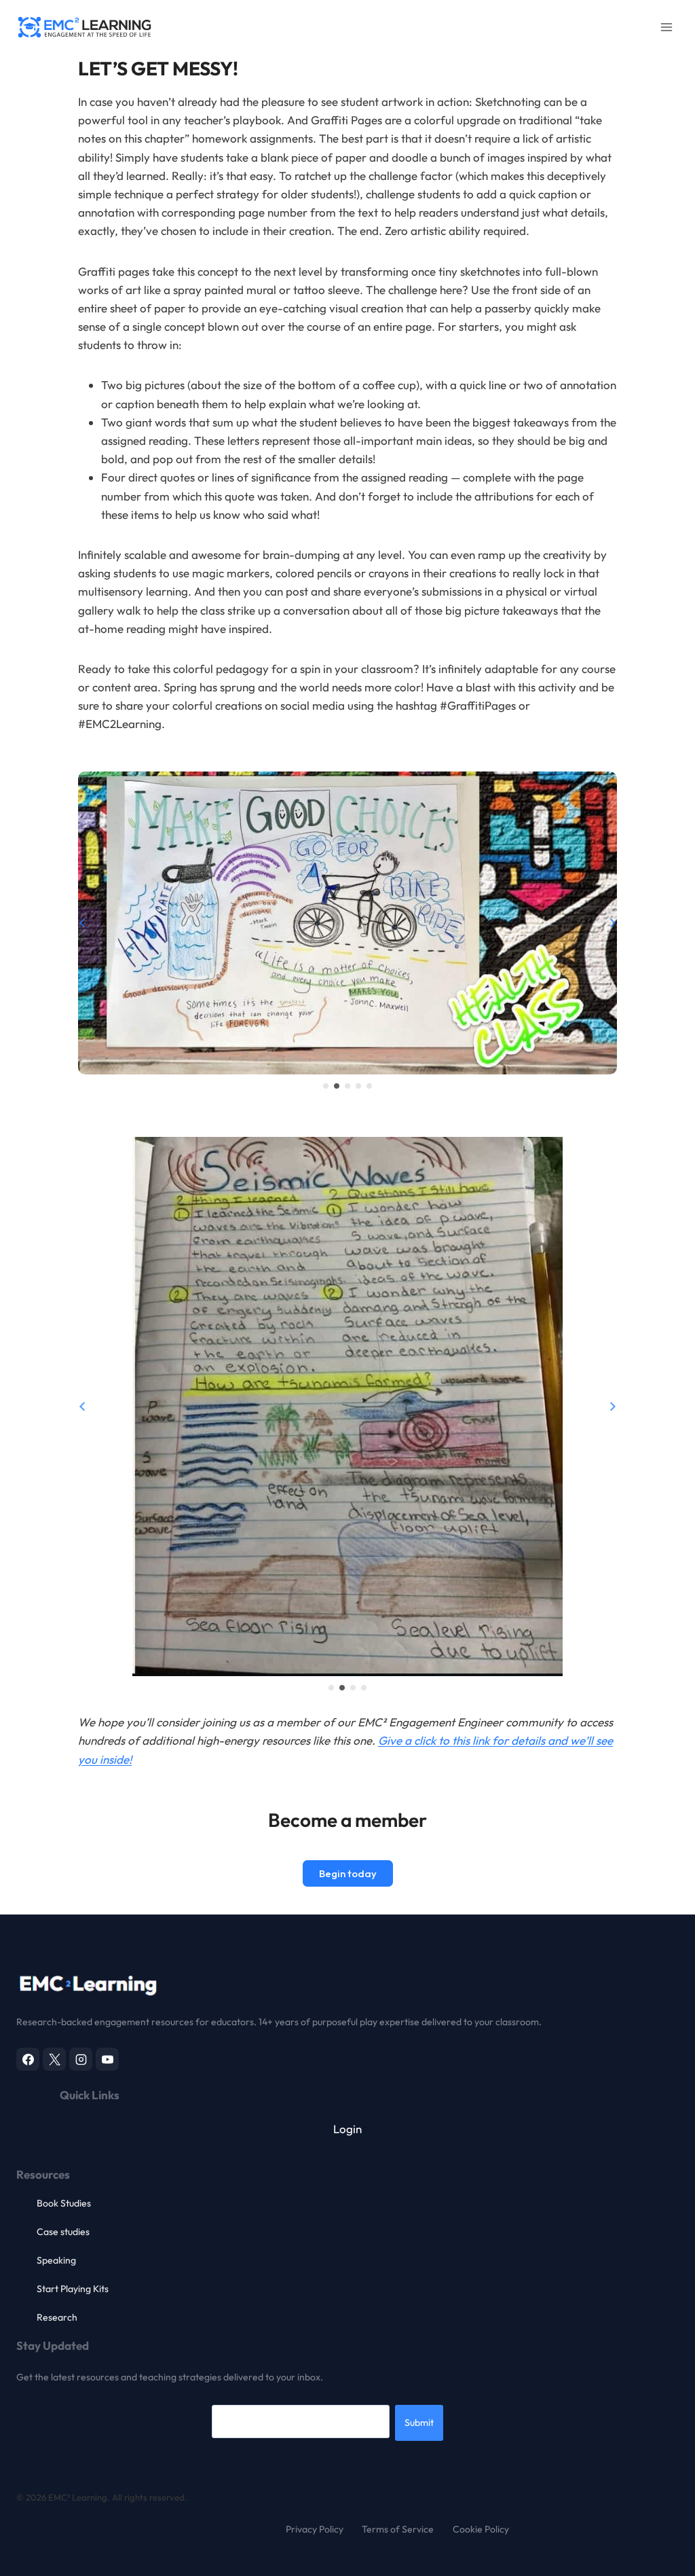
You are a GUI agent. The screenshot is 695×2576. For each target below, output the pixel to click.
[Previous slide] (83, 923)
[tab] (326, 1086)
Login (347, 2129)
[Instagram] (81, 2059)
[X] (54, 2059)
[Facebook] (28, 2059)
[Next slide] (612, 923)
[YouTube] (107, 2059)
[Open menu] (666, 27)
